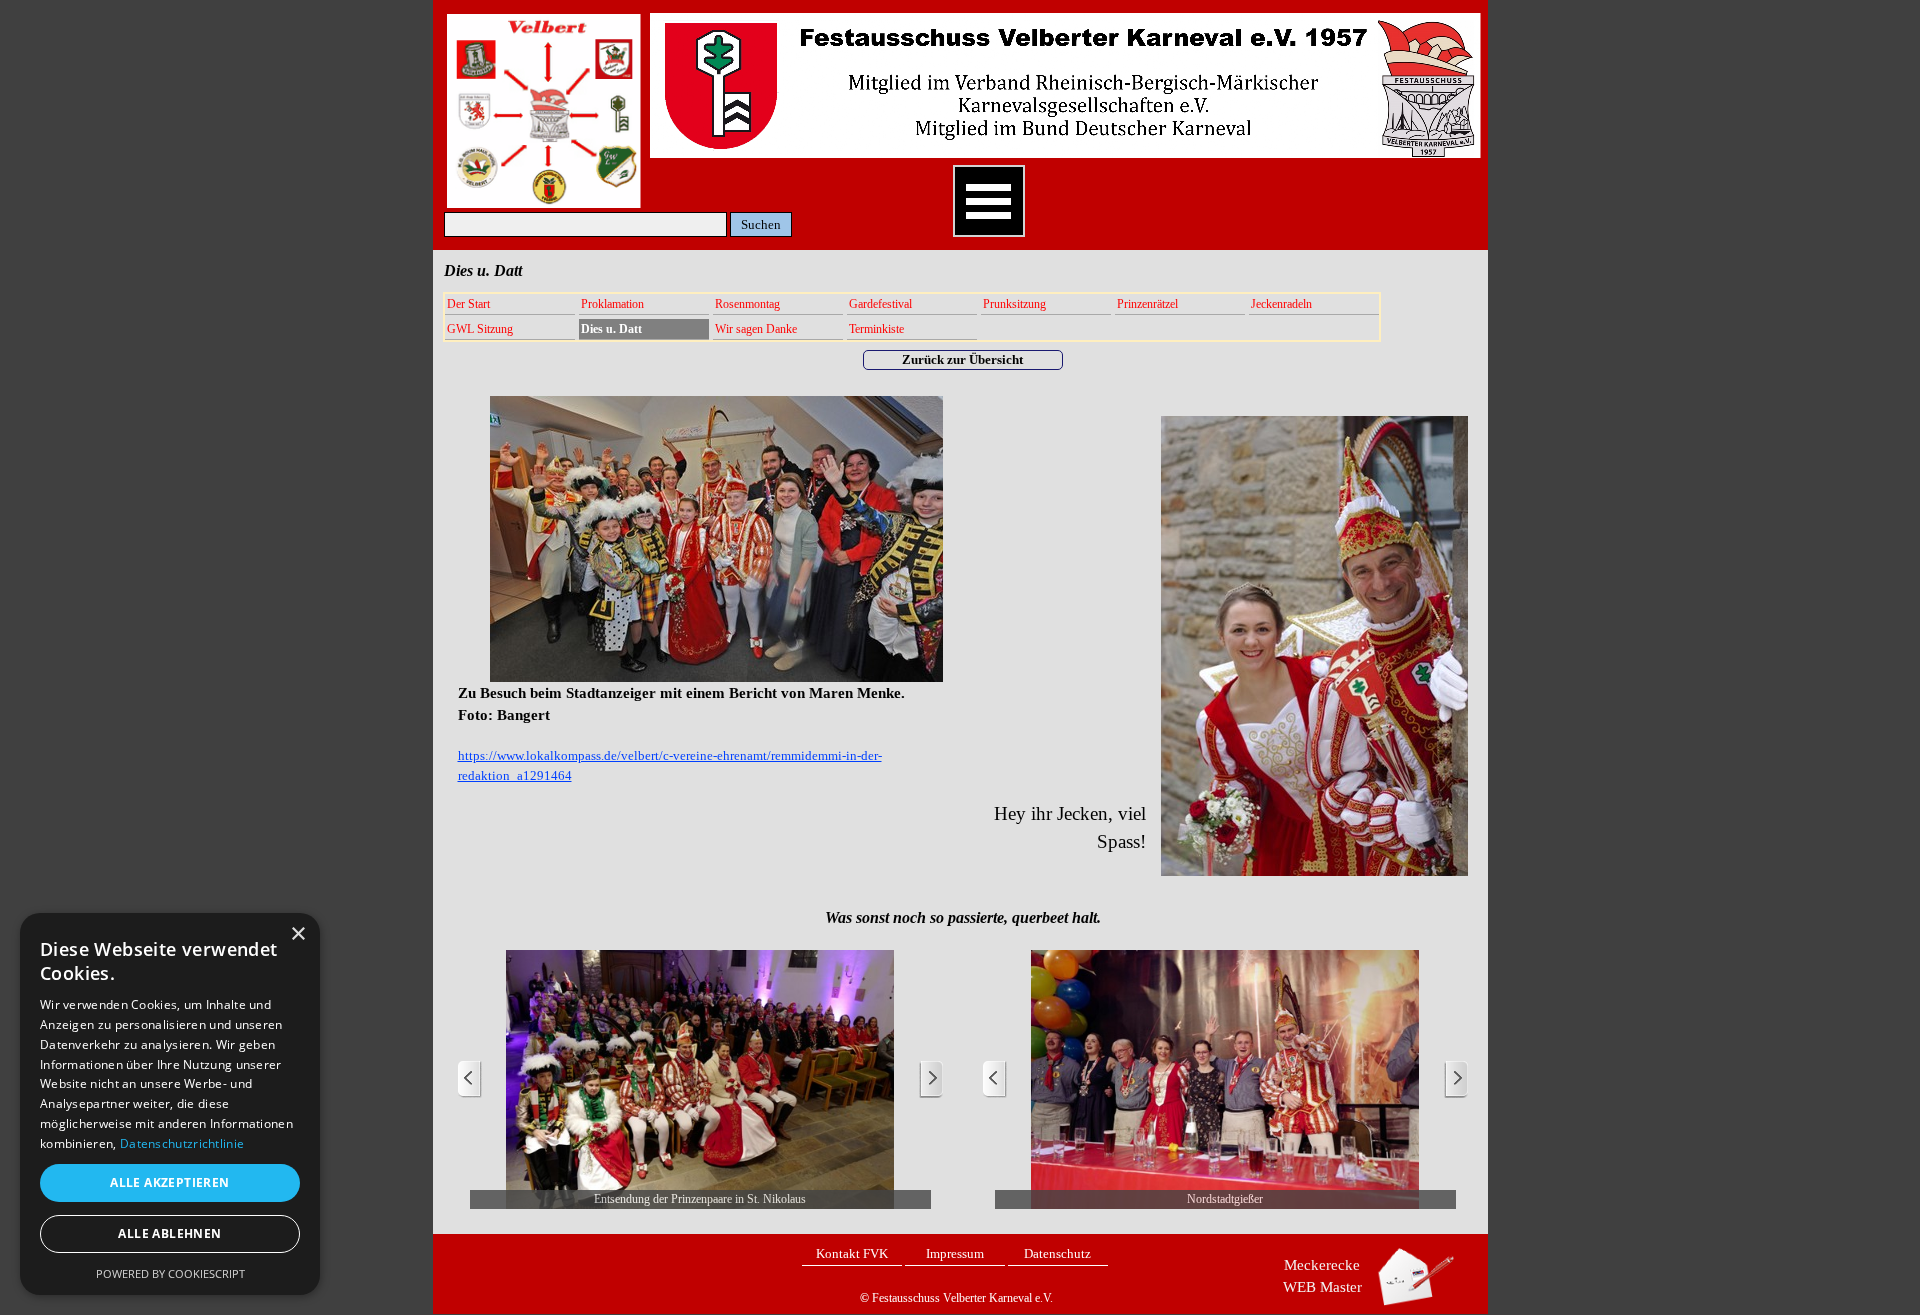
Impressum (955, 1253)
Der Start (468, 304)
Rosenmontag (747, 304)
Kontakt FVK (852, 1253)
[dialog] (170, 1104)
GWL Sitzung (480, 329)
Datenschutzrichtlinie (182, 1143)
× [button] (297, 934)
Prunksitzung (1014, 304)
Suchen (761, 224)
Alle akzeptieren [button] (169, 1182)
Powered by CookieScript (170, 1273)
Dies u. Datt (611, 329)
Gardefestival (880, 304)
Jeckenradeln (1281, 304)
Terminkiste (876, 329)
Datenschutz (1057, 1253)
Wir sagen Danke (756, 329)
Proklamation (612, 304)
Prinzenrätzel (1147, 304)
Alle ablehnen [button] (169, 1233)
